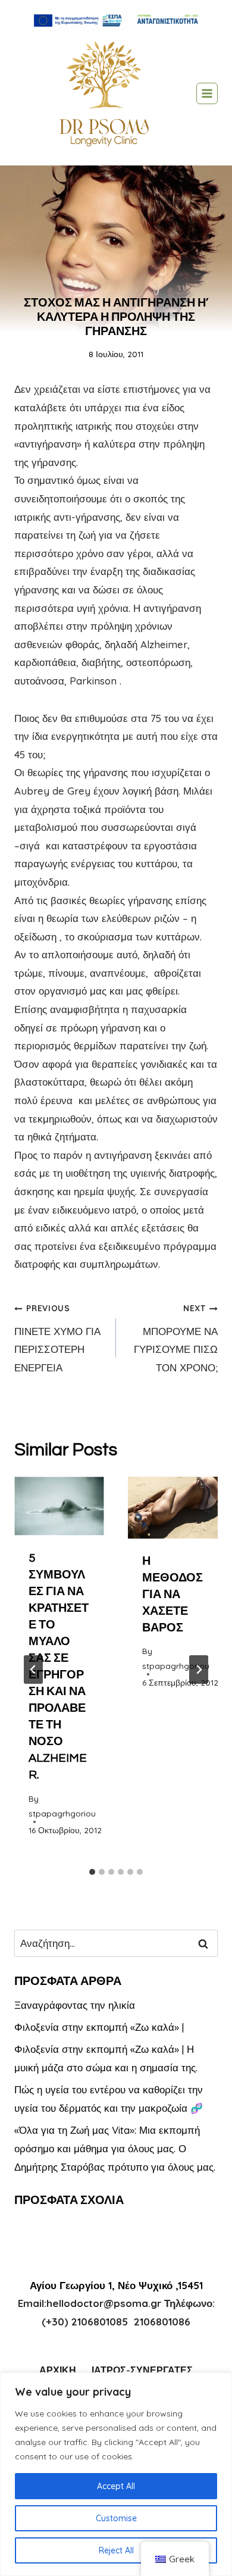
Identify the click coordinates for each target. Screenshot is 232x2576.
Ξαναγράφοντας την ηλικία (75, 2005)
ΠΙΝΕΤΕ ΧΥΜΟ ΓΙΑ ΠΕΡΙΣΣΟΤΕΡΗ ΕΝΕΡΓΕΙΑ (57, 1338)
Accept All (116, 2486)
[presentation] (59, 1506)
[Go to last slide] (33, 1670)
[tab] (92, 1872)
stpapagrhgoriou (62, 1813)
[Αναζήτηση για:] (116, 1943)
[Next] (199, 1670)
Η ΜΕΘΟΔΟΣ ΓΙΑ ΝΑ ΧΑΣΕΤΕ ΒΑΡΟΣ (173, 1595)
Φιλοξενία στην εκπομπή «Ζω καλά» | (99, 2027)
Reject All (116, 2550)
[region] (116, 2474)
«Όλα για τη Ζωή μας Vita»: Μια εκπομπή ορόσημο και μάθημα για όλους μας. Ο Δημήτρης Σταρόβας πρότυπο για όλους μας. (115, 2148)
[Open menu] (207, 93)
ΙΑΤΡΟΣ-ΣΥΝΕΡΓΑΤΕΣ (142, 2370)
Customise (116, 2518)
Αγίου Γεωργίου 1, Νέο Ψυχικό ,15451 (116, 2285)
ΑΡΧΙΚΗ (58, 2370)
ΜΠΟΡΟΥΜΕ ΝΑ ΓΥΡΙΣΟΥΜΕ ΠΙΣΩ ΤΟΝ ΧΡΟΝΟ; (176, 1338)
